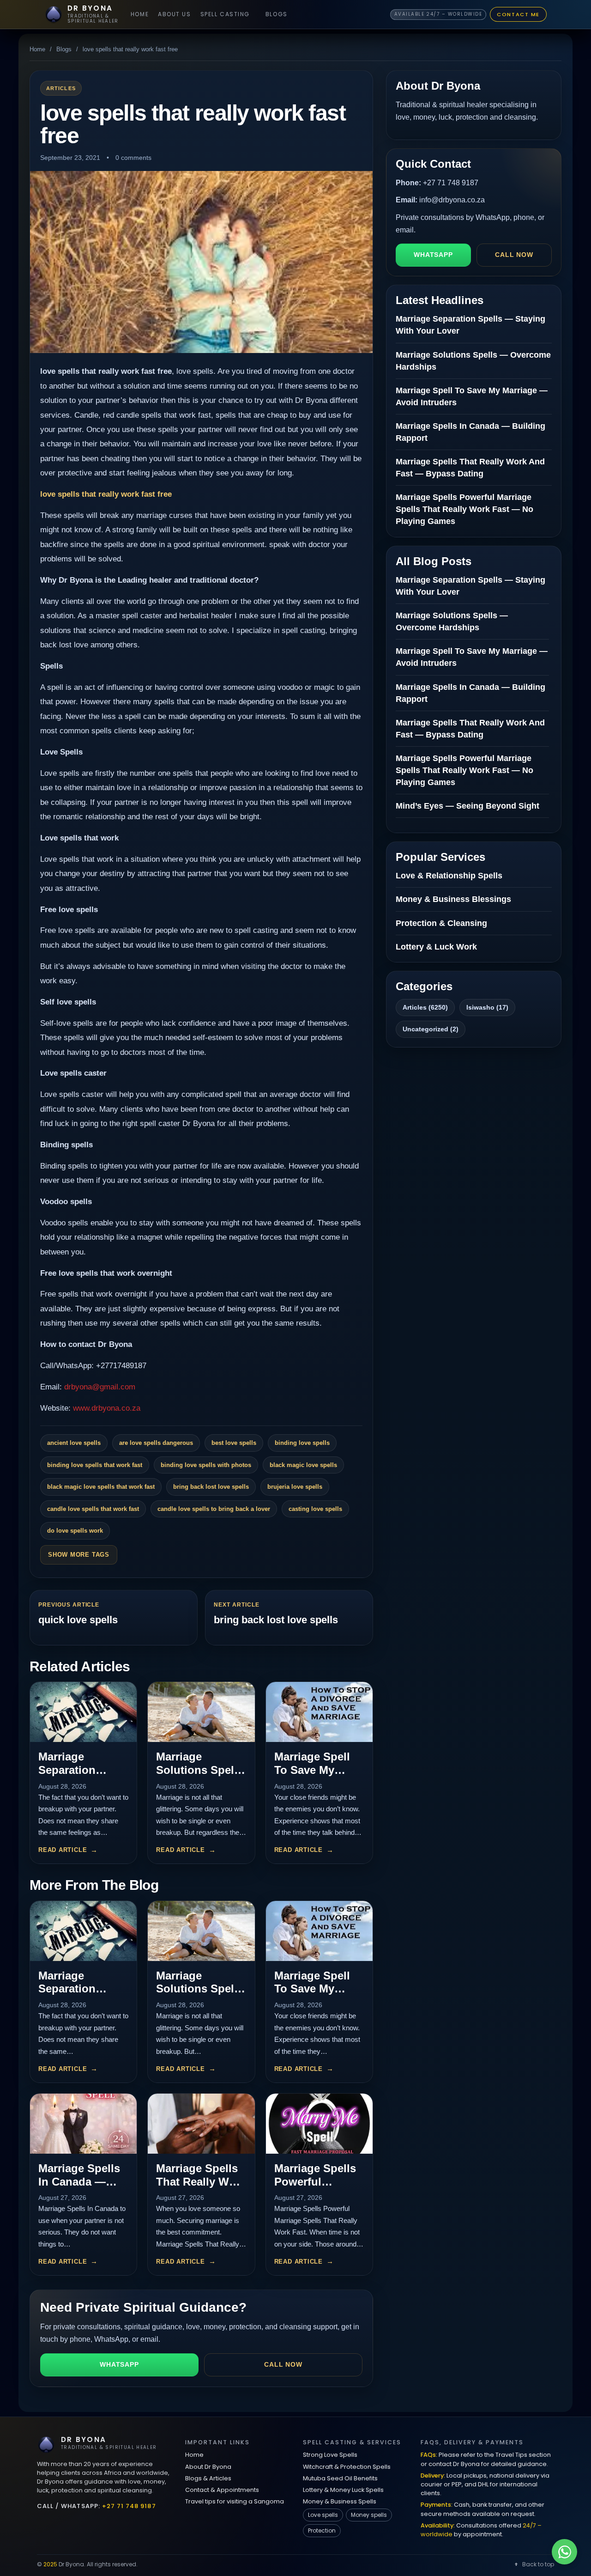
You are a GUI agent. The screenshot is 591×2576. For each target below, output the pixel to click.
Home (140, 14)
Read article (63, 1850)
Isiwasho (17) (487, 1007)
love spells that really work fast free (106, 494)
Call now (283, 2364)
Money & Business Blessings (453, 899)
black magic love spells (303, 1465)
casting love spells (315, 1509)
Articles (61, 88)
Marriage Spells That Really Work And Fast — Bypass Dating (201, 2188)
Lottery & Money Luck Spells (343, 2490)
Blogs (277, 14)
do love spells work (75, 1531)
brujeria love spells (295, 1487)
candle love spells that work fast (93, 1509)
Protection (322, 2530)
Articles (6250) (425, 1007)
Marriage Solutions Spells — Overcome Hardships (200, 1776)
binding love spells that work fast (95, 1465)
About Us (174, 14)
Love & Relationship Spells (449, 876)
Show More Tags (79, 1555)
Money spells (369, 2515)
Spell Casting (225, 14)
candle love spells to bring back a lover (214, 1509)
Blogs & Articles (208, 2478)
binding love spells (302, 1443)
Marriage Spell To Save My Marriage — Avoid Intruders (315, 1776)
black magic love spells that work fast (101, 1487)
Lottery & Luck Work (436, 947)
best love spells (234, 1443)
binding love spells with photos (206, 1465)
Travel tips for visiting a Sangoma (235, 2501)
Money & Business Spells (340, 2501)
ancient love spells (74, 1443)
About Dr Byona (208, 2467)
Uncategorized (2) (431, 1029)
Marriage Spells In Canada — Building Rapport (79, 2188)
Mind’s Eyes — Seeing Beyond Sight (467, 806)
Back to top (538, 2564)
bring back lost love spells (211, 1487)
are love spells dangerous (156, 1443)
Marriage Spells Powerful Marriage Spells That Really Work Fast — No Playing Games (464, 509)
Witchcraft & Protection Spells (347, 2467)
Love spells (323, 2515)
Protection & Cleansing (441, 923)
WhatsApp (119, 2364)
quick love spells (78, 1620)
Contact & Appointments (222, 2490)
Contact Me (518, 14)
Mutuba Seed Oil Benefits (340, 2478)
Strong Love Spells (330, 2455)
